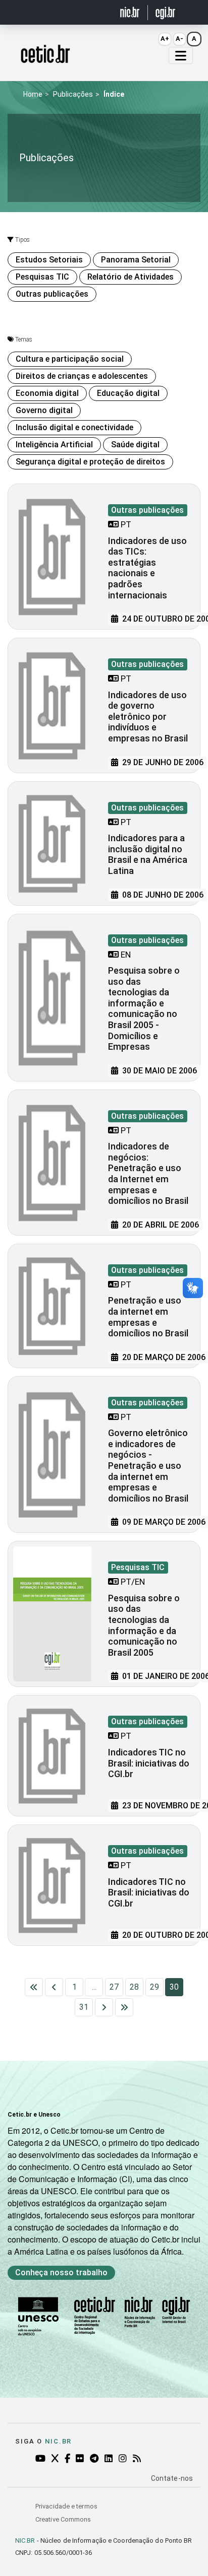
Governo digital (44, 410)
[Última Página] (124, 2007)
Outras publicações (52, 294)
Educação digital (128, 393)
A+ (165, 39)
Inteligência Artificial (54, 445)
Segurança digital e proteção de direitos (90, 462)
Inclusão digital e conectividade (74, 427)
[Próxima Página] (104, 2007)
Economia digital (47, 393)
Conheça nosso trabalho (61, 2273)
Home (33, 94)
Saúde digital (135, 445)
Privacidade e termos (66, 2506)
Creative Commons (63, 2519)
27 (114, 1987)
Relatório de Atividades (131, 277)
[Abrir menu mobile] (181, 55)
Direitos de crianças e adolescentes (82, 376)
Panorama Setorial (136, 260)
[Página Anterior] (54, 1987)
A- (179, 39)
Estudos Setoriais (49, 260)
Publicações (73, 94)
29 (154, 1987)
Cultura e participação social (70, 359)
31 (84, 2007)
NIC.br (58, 2441)
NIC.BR (25, 2540)
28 (134, 1987)
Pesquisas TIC (42, 277)
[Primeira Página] (34, 1987)
